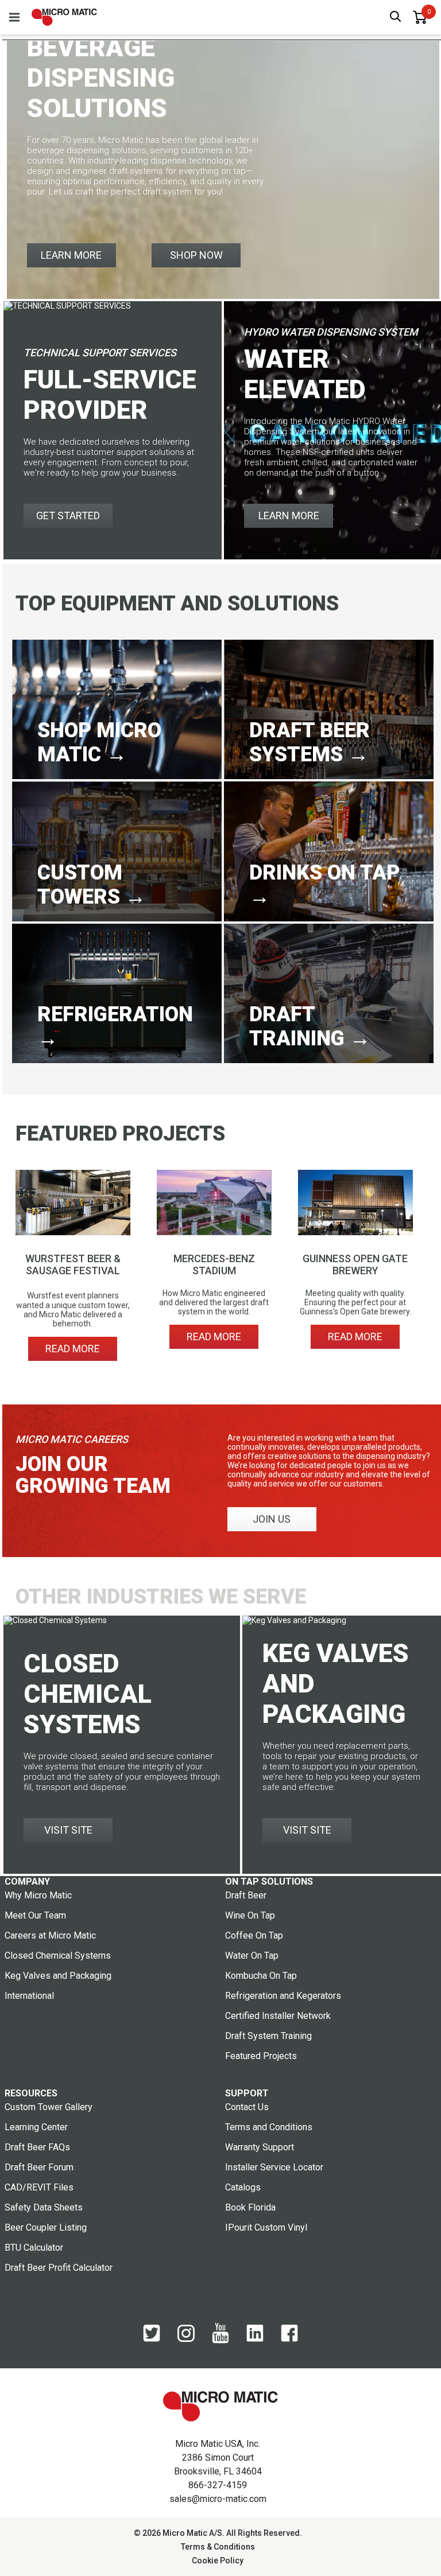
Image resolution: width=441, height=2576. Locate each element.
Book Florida (250, 2207)
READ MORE (73, 1349)
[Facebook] (289, 2339)
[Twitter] (152, 2339)
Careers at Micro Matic (50, 1935)
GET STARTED (68, 515)
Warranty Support (260, 2147)
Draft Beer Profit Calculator (59, 2268)
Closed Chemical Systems (58, 1956)
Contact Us (247, 2107)
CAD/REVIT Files (39, 2187)
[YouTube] (220, 2341)
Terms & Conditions (218, 2547)
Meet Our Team (35, 1915)
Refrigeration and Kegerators (283, 1996)
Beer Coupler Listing (46, 2227)
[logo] (64, 17)
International (29, 1996)
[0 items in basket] (420, 17)
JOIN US (272, 1519)
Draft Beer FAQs (37, 2147)
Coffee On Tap (254, 1935)
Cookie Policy (218, 2561)
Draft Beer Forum (39, 2167)
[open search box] (396, 17)
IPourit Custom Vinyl (266, 2227)
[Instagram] (186, 2339)
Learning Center (36, 2127)
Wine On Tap (250, 1915)
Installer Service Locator (274, 2167)
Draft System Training (268, 2036)
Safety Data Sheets (44, 2207)
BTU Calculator (34, 2248)
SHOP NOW (196, 255)
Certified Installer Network (278, 2016)
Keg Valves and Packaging (58, 1976)
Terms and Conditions (269, 2127)
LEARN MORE (71, 255)
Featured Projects (261, 2056)
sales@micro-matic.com (218, 2499)
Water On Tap (252, 1956)
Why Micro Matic (38, 1895)
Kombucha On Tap (261, 1976)
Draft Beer (246, 1895)
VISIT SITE (68, 1830)
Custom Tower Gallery (49, 2107)
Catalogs (243, 2187)
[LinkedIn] (255, 2339)
